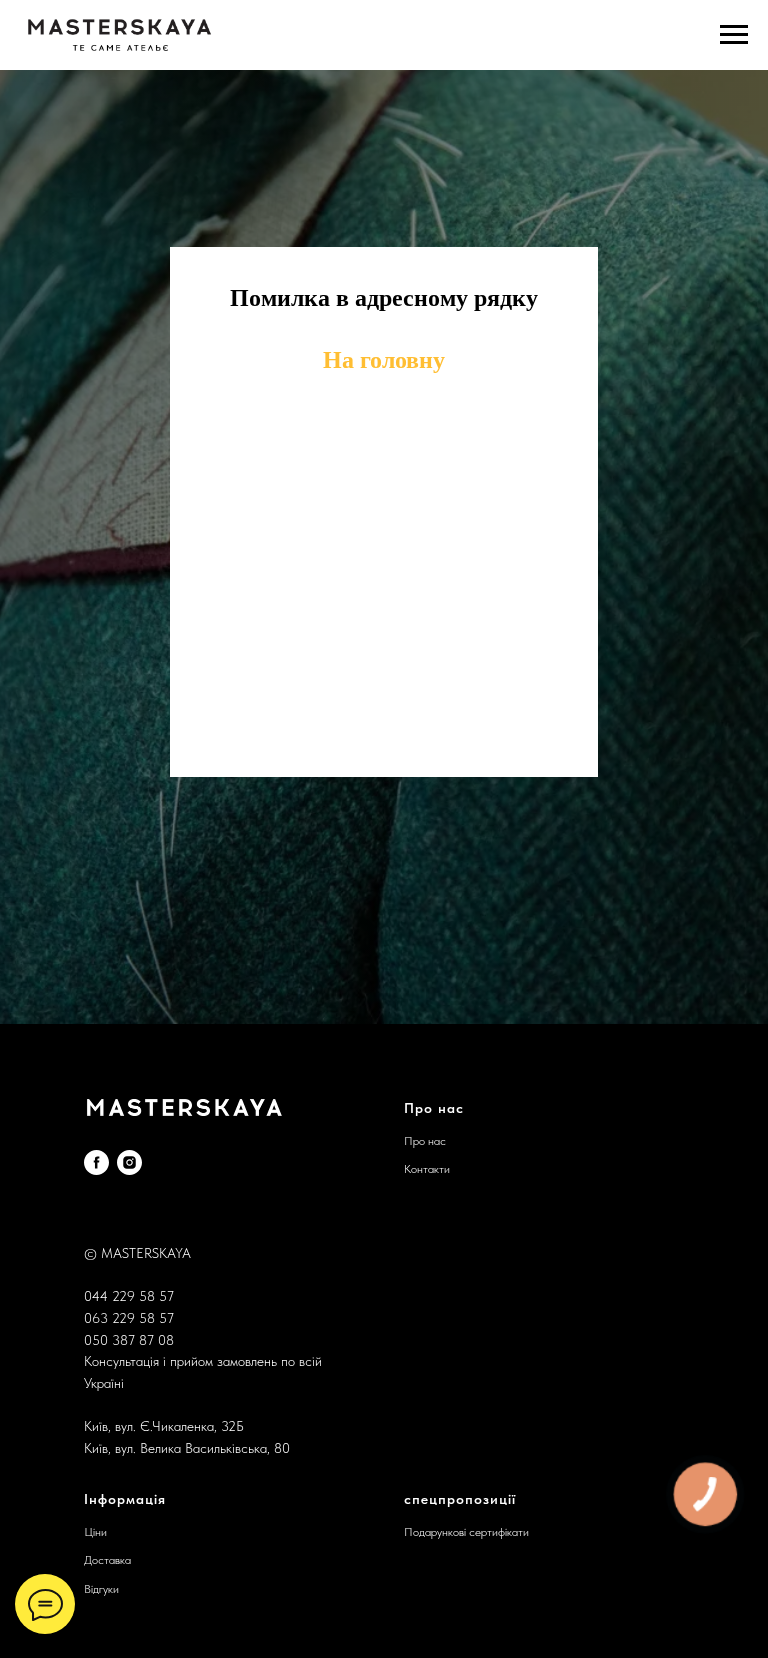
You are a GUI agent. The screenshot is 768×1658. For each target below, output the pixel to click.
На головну (384, 677)
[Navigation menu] (734, 35)
